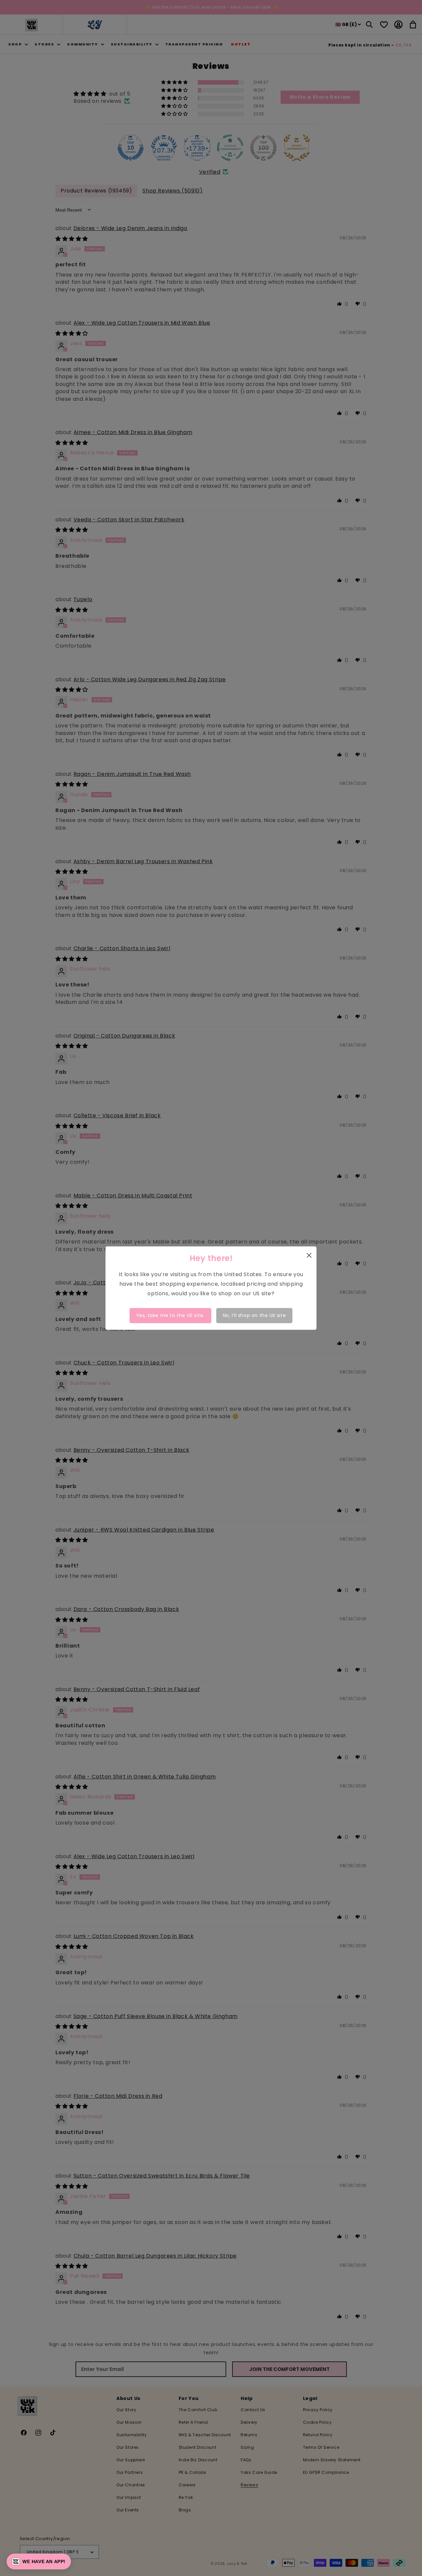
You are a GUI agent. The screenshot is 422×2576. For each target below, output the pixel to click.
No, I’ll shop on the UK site (255, 1315)
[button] (39, 2561)
